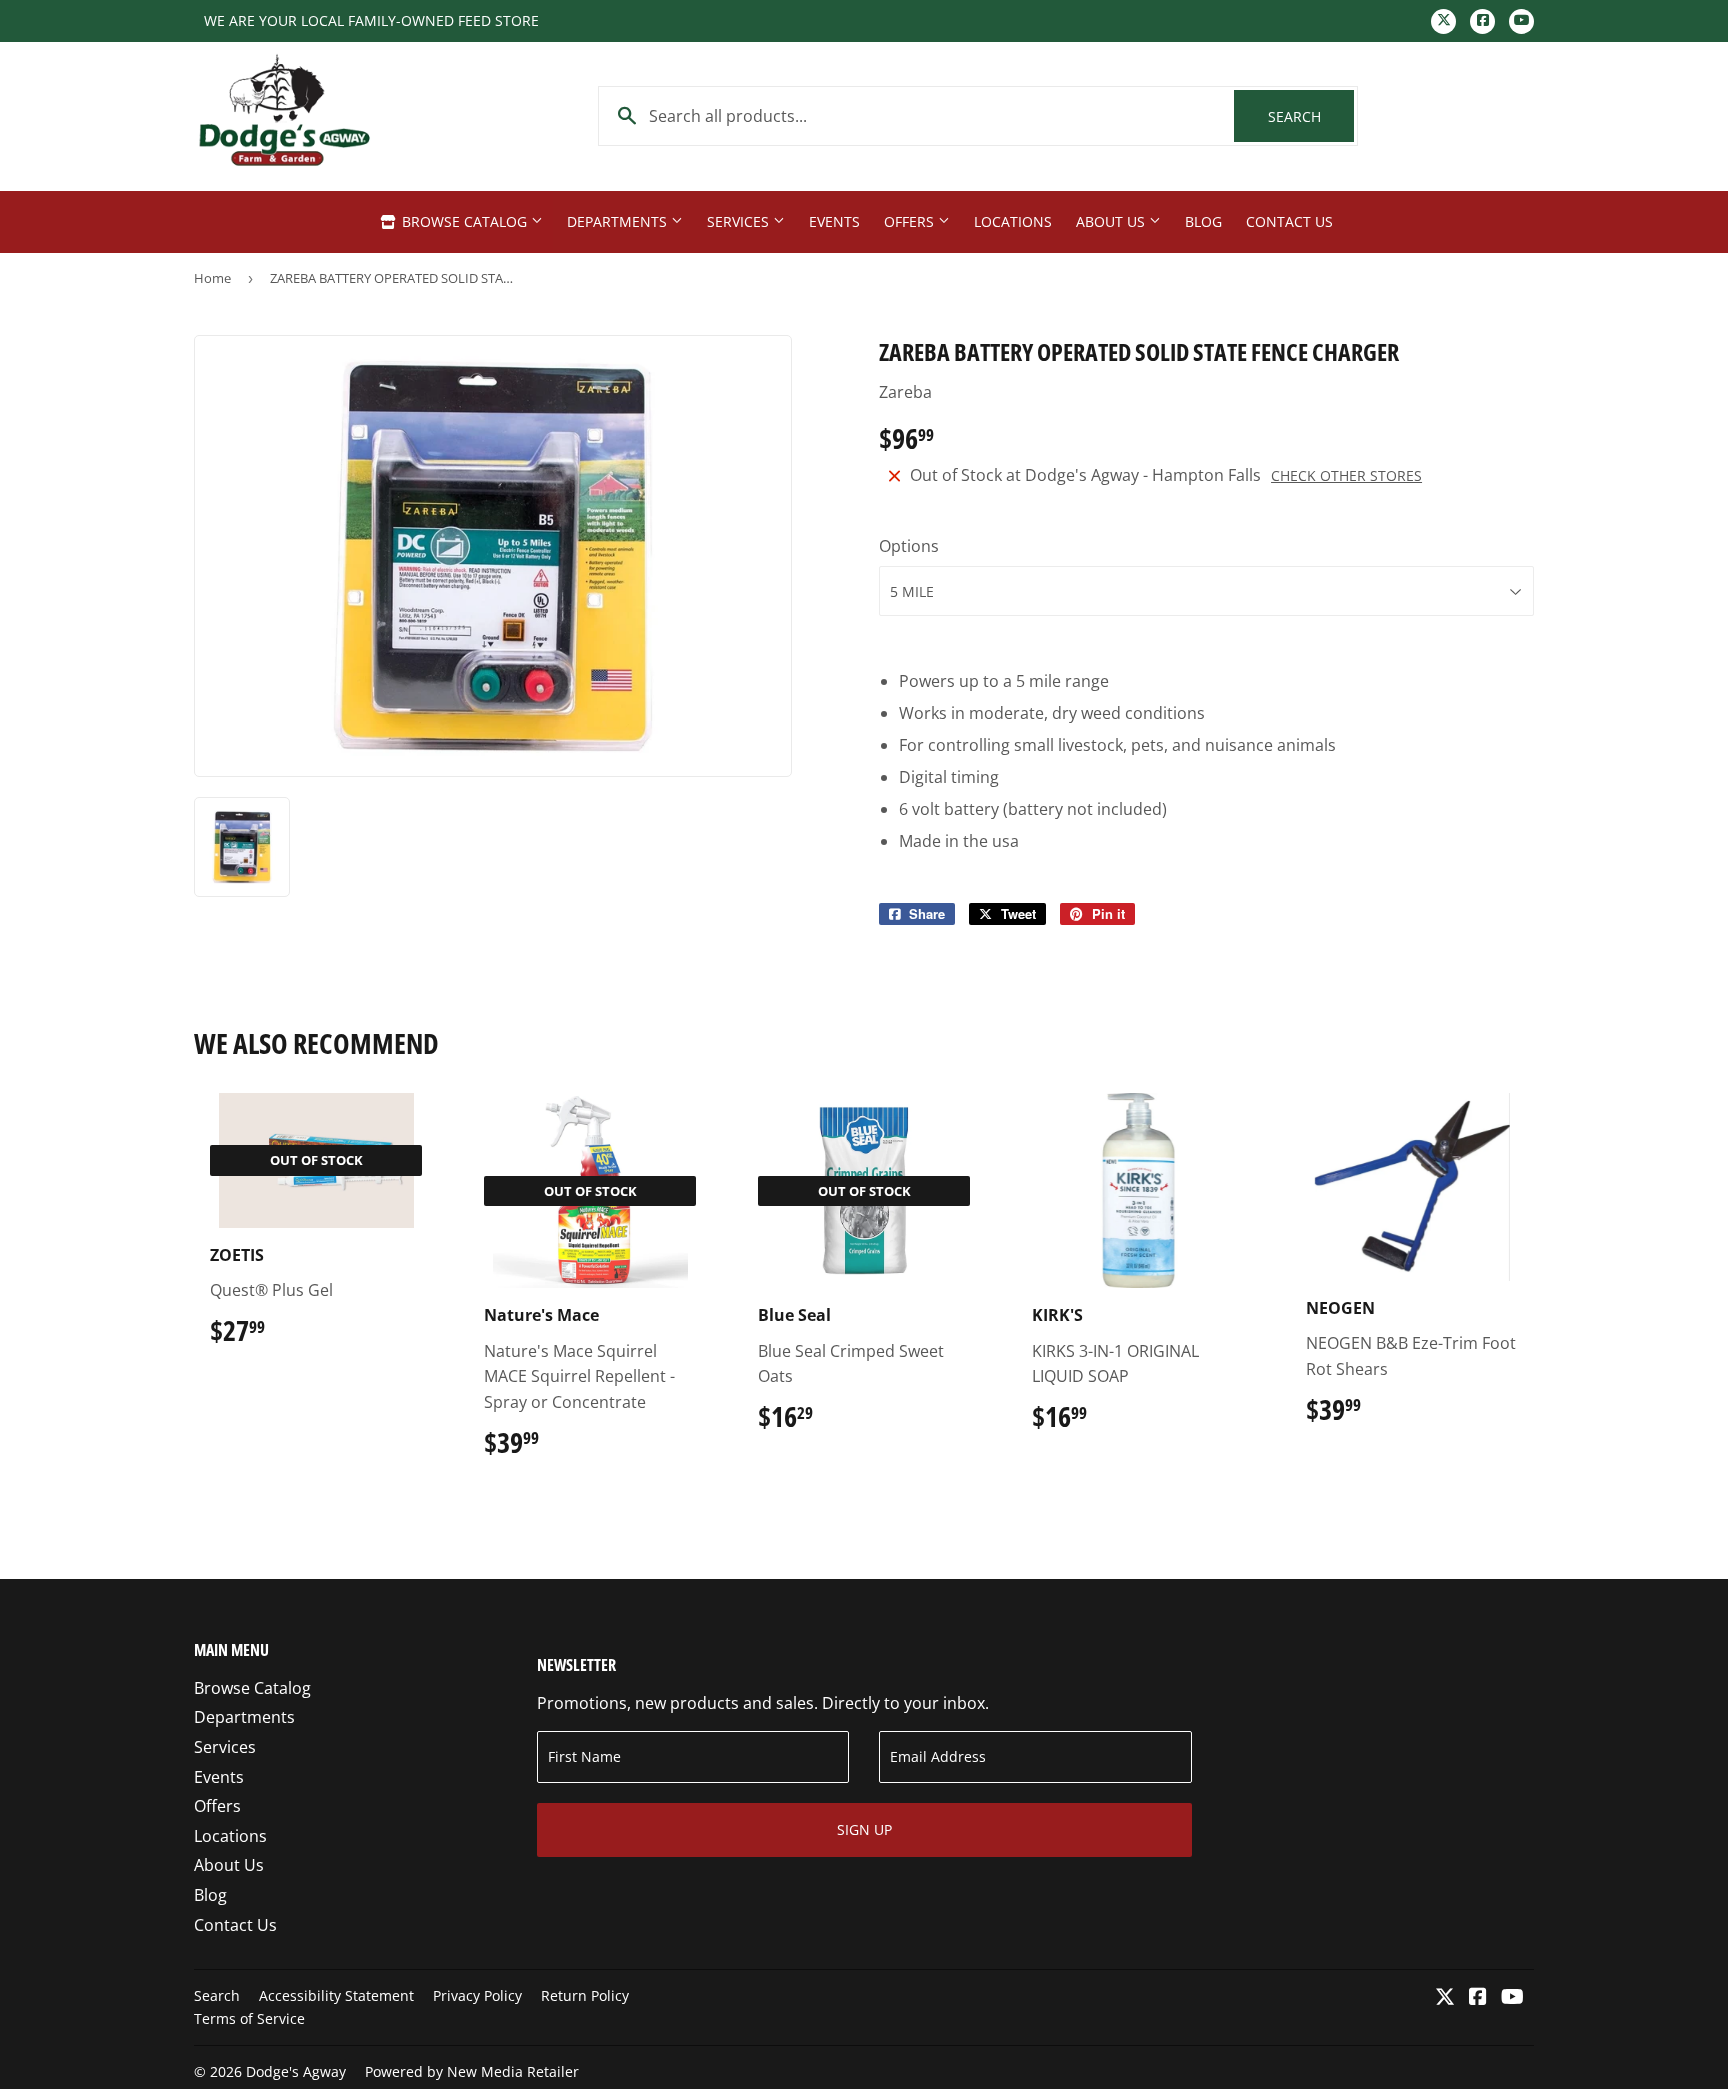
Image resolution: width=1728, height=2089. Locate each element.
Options (909, 546)
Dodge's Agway (296, 2071)
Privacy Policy (477, 1995)
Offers (911, 221)
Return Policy (585, 1995)
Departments (619, 221)
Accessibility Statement (336, 1995)
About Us (1112, 221)
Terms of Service (249, 2018)
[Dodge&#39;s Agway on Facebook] (1478, 1998)
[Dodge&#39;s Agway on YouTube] (1512, 1998)
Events (834, 221)
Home (212, 278)
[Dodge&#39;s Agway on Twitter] (1445, 1998)
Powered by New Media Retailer (472, 2071)
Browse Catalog (464, 221)
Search (1311, 116)
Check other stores (1346, 475)
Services (740, 221)
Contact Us (1289, 221)
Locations (1013, 221)
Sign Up (864, 1829)
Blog (1203, 221)
